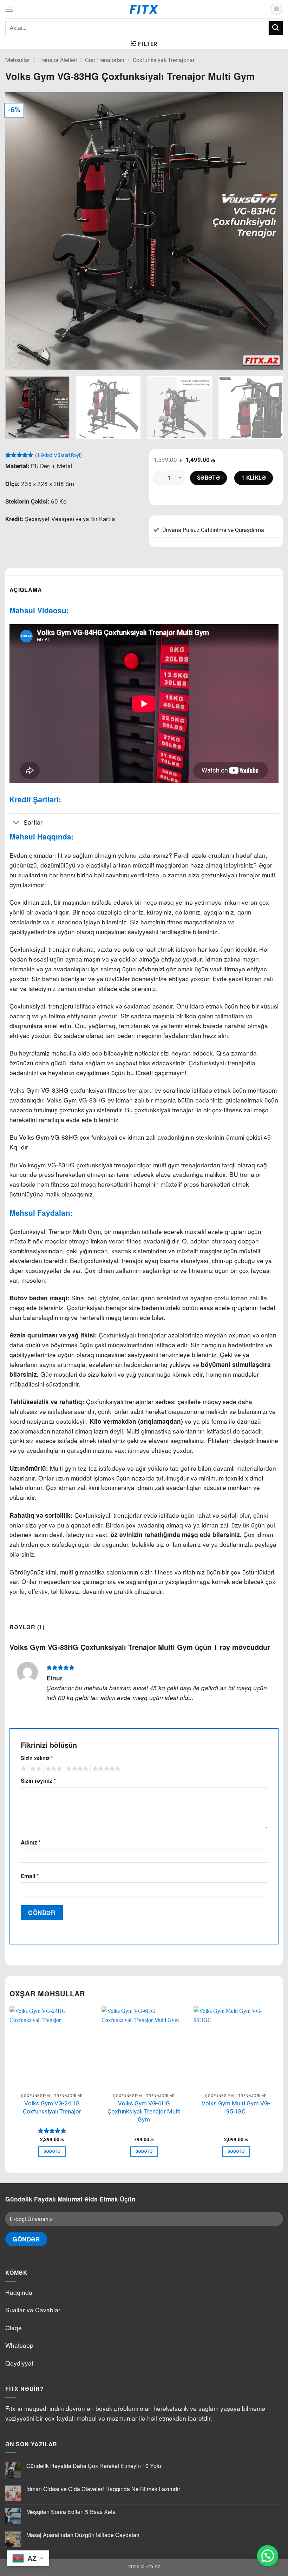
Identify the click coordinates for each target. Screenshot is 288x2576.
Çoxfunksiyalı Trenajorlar (164, 60)
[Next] (268, 231)
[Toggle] (16, 823)
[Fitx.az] (144, 9)
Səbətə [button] (52, 2151)
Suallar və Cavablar (33, 2310)
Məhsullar (18, 60)
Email (30, 1876)
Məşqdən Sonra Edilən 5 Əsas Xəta (71, 2512)
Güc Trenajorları (105, 60)
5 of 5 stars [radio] (105, 1769)
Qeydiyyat (19, 2363)
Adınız (31, 1842)
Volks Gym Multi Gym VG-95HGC (236, 2107)
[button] (9, 9)
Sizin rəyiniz (38, 1781)
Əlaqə (14, 2328)
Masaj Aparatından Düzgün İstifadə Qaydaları (83, 2535)
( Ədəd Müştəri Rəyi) (58, 455)
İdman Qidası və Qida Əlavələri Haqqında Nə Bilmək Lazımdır (103, 2489)
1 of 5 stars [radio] (23, 1769)
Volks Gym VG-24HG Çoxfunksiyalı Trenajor (52, 2107)
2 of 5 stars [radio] (35, 1769)
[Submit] (276, 28)
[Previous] (20, 231)
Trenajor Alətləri (58, 60)
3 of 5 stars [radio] (53, 1769)
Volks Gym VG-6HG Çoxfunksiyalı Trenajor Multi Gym (144, 2111)
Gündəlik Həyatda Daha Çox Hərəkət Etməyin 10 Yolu (94, 2466)
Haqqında (19, 2292)
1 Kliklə (254, 478)
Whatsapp (19, 2345)
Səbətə (209, 478)
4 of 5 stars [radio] (76, 1769)
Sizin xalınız (37, 1758)
